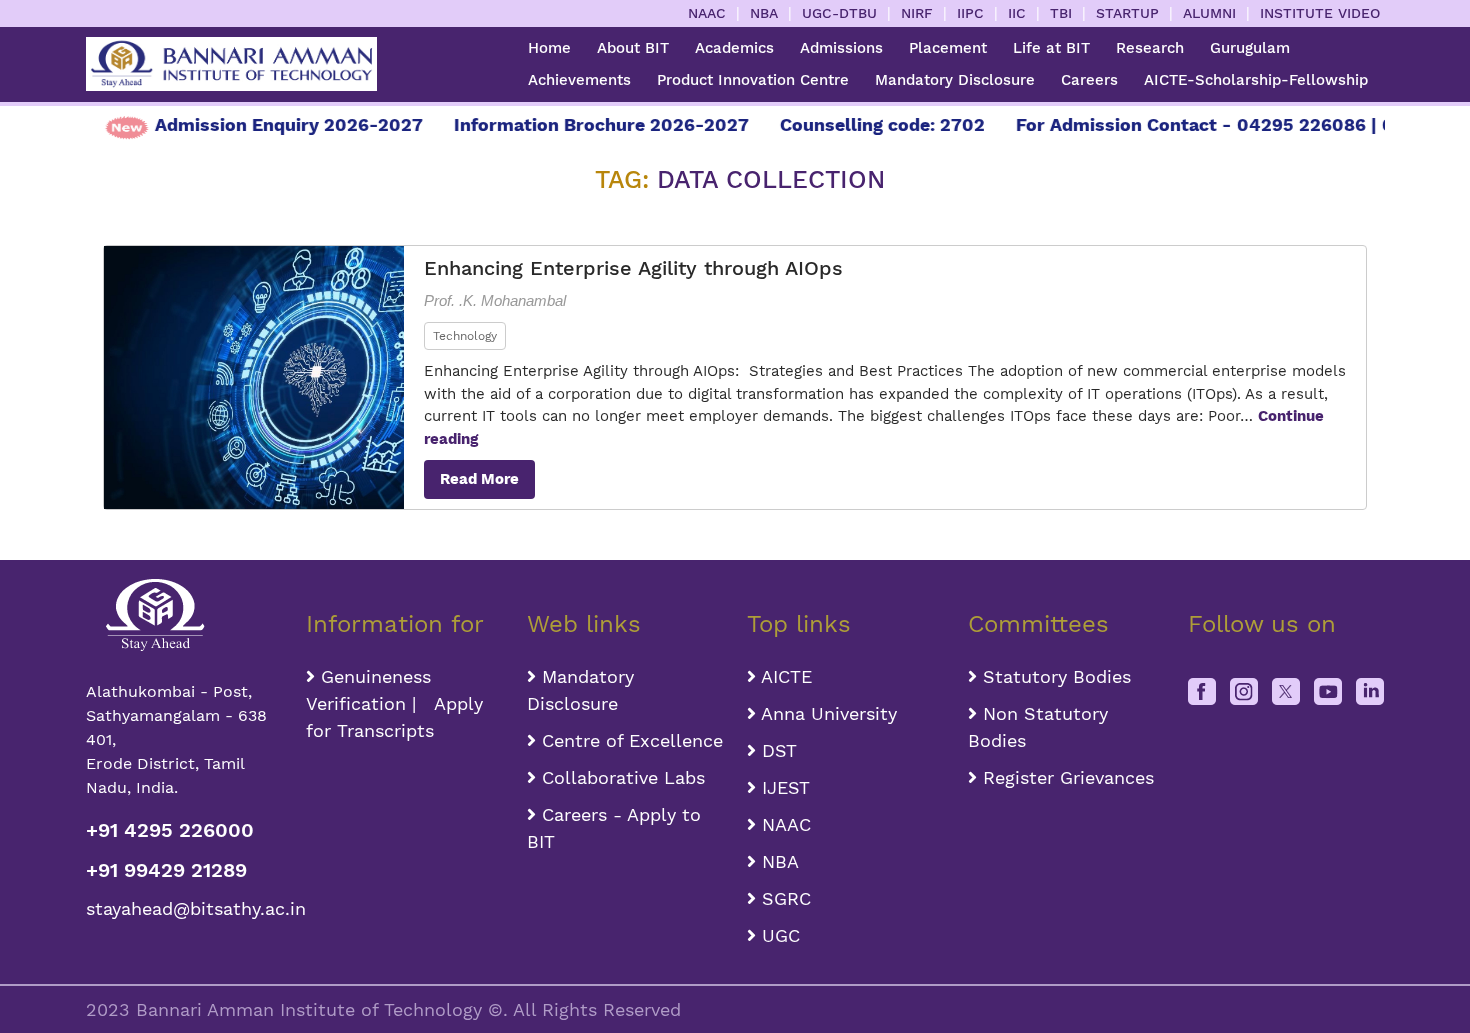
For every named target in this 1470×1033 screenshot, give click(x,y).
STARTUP (1127, 13)
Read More (479, 479)
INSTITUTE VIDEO (1320, 13)
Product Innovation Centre (753, 80)
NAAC (707, 13)
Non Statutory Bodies (1038, 727)
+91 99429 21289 (166, 870)
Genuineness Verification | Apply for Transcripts (394, 703)
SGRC (783, 898)
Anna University (826, 713)
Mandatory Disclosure (955, 80)
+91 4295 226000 (170, 830)
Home (549, 48)
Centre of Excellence (629, 740)
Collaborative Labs (620, 777)
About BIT (633, 48)
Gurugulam (1250, 48)
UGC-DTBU (839, 13)
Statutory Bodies (1054, 676)
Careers (1089, 80)
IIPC (970, 13)
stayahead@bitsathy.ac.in (184, 908)
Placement (948, 48)
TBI (1061, 13)
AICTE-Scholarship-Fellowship (1256, 80)
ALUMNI (1209, 13)
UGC (778, 935)
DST (776, 750)
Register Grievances (1065, 777)
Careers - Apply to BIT (614, 828)
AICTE (784, 676)
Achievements (579, 80)
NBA (764, 13)
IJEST (783, 787)
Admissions (841, 48)
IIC (1017, 13)
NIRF (917, 13)
